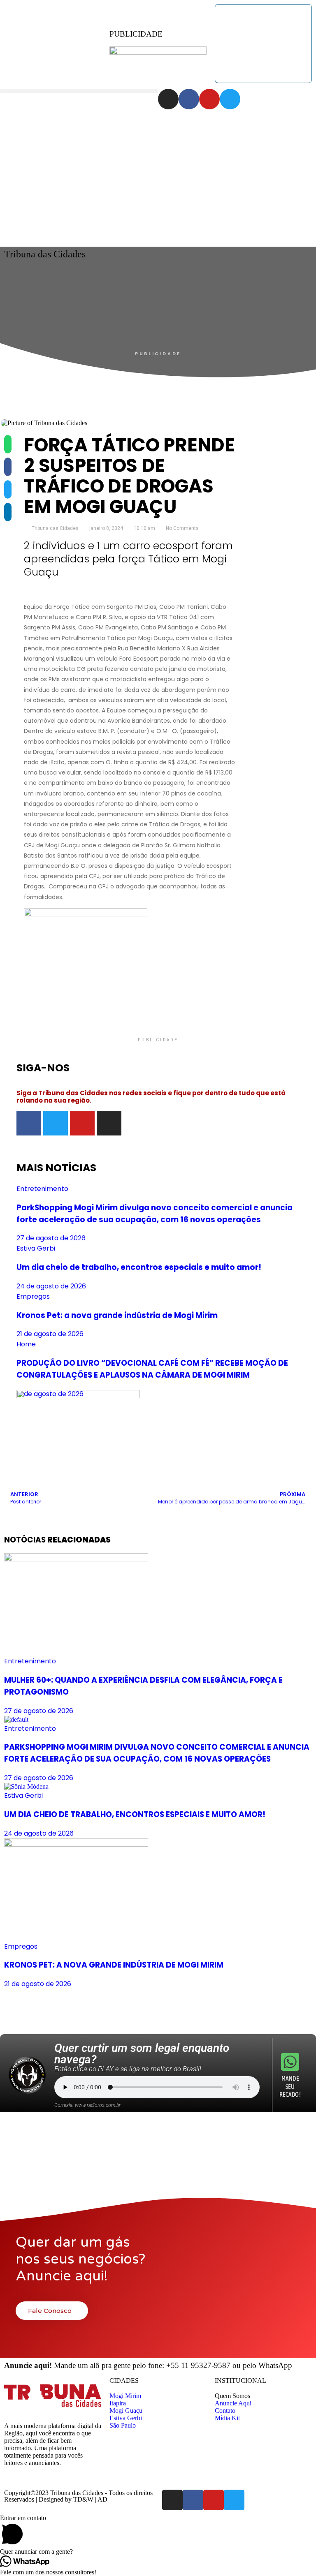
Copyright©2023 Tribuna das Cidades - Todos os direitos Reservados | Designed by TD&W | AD (78, 2496)
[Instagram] (168, 99)
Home (26, 1344)
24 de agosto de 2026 (51, 1286)
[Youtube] (209, 99)
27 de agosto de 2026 (51, 1238)
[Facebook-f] (189, 99)
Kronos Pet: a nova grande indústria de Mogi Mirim (117, 1315)
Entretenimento (42, 1189)
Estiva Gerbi (36, 1248)
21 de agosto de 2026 (50, 1334)
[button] (79, 91)
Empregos (33, 1296)
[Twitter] (230, 99)
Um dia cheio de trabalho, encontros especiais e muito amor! (139, 1267)
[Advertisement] (158, 171)
